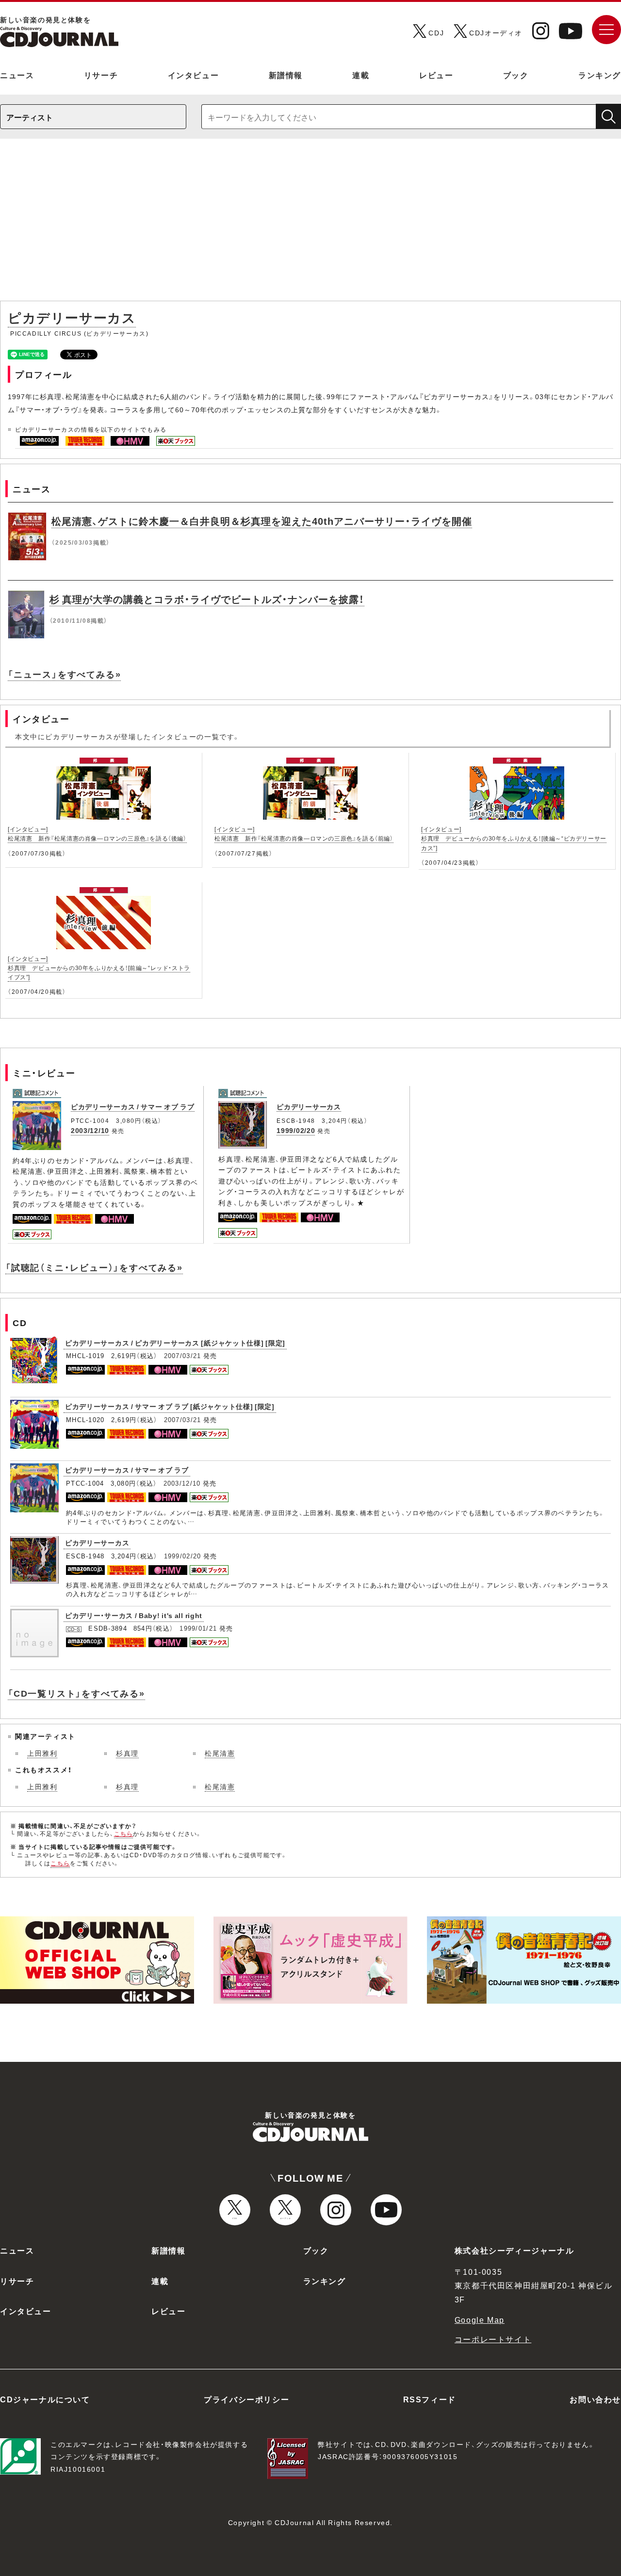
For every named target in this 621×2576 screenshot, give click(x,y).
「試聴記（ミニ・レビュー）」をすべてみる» (94, 1267)
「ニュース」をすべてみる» (64, 674)
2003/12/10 (90, 1130)
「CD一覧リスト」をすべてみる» (76, 1693)
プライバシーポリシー (246, 2399)
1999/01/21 (198, 1628)
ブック (516, 75)
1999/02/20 (296, 1130)
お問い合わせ (595, 2399)
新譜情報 (286, 75)
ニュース (17, 75)
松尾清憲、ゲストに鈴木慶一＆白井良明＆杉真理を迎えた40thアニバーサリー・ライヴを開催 (262, 521)
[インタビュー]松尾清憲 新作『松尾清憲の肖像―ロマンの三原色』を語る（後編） (97, 834)
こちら (124, 1833)
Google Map (480, 2319)
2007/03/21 (183, 1355)
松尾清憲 (220, 1753)
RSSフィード (430, 2399)
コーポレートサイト (493, 2339)
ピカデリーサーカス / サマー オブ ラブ (133, 1106)
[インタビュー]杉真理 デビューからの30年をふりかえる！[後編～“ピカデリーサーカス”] (514, 838)
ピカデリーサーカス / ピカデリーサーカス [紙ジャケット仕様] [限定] (175, 1343)
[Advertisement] (310, 225)
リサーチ (101, 75)
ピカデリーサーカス (309, 1106)
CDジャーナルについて (45, 2399)
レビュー (436, 75)
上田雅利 (42, 1753)
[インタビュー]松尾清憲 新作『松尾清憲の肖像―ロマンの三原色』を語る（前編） (304, 834)
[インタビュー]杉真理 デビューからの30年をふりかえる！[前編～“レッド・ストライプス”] (99, 968)
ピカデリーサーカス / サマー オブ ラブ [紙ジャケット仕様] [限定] (170, 1406)
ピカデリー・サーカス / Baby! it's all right (134, 1615)
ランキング (600, 75)
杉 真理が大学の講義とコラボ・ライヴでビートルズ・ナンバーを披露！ (207, 599)
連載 (361, 75)
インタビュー (194, 75)
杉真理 (127, 1753)
